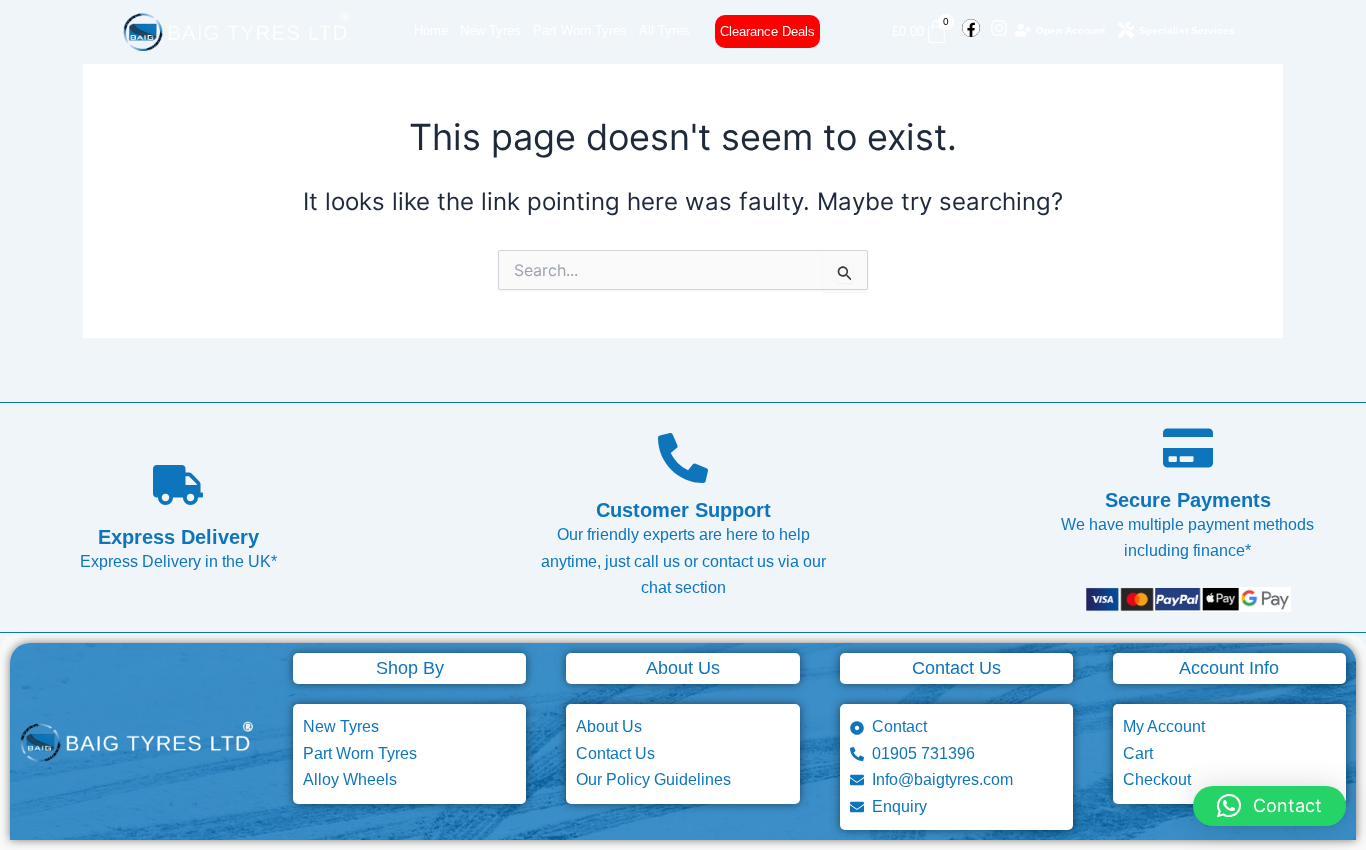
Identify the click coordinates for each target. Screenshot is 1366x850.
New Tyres (490, 30)
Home (431, 30)
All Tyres (664, 30)
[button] (1269, 806)
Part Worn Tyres (580, 30)
